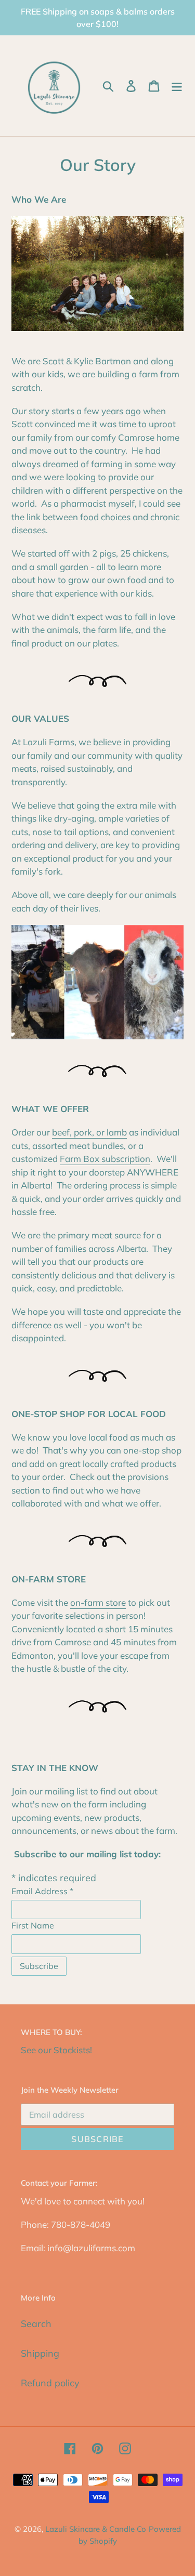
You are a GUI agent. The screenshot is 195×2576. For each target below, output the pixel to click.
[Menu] (177, 86)
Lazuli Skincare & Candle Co (96, 2529)
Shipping (40, 2353)
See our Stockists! (56, 2050)
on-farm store (98, 1602)
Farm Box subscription (105, 1159)
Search (36, 2324)
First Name (33, 1925)
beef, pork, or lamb (89, 1132)
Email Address (42, 1891)
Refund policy (50, 2383)
